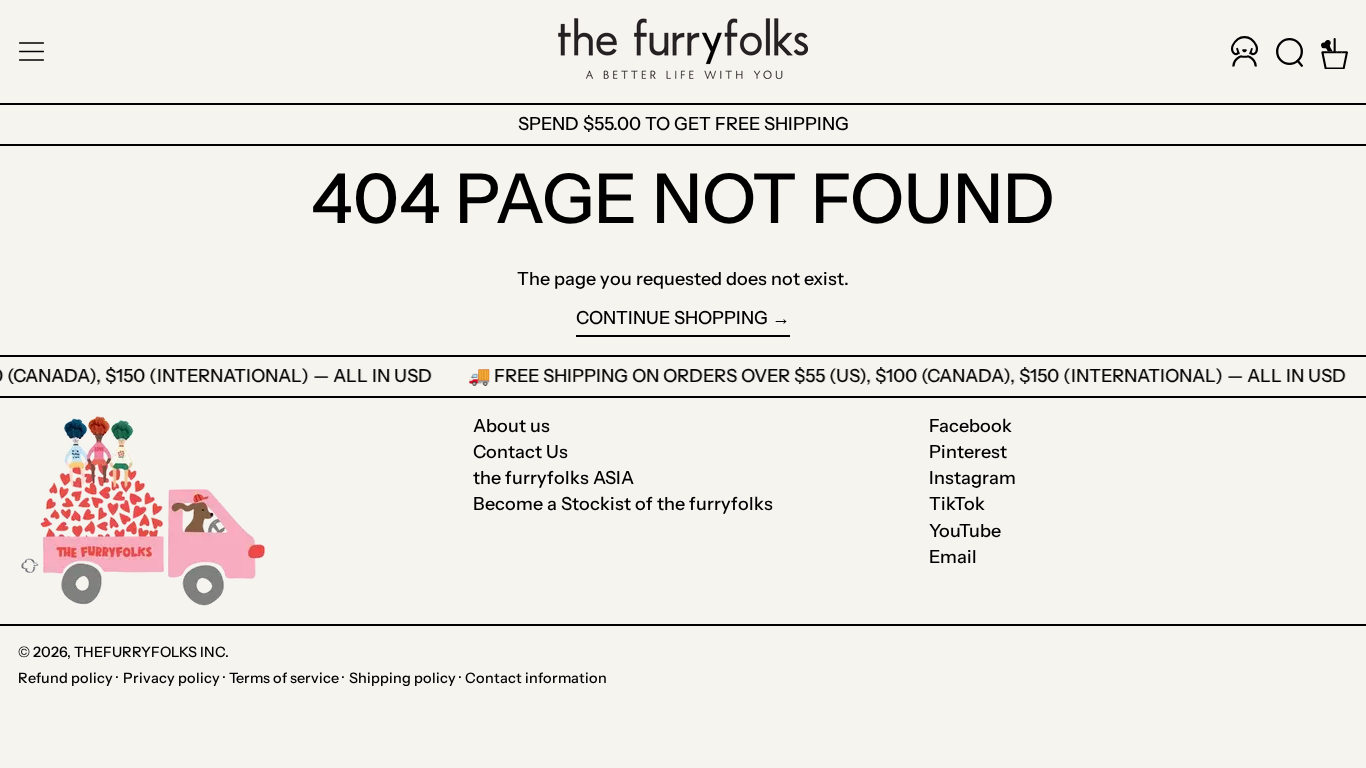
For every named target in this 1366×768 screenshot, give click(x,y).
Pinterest (968, 452)
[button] (1289, 51)
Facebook (970, 426)
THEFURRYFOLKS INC (149, 652)
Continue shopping (672, 318)
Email (953, 557)
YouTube (965, 531)
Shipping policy (402, 678)
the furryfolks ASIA (553, 478)
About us (511, 426)
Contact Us (520, 452)
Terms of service (284, 678)
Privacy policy (171, 678)
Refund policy (65, 678)
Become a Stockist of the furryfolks (623, 504)
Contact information (536, 678)
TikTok (957, 504)
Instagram (972, 478)
